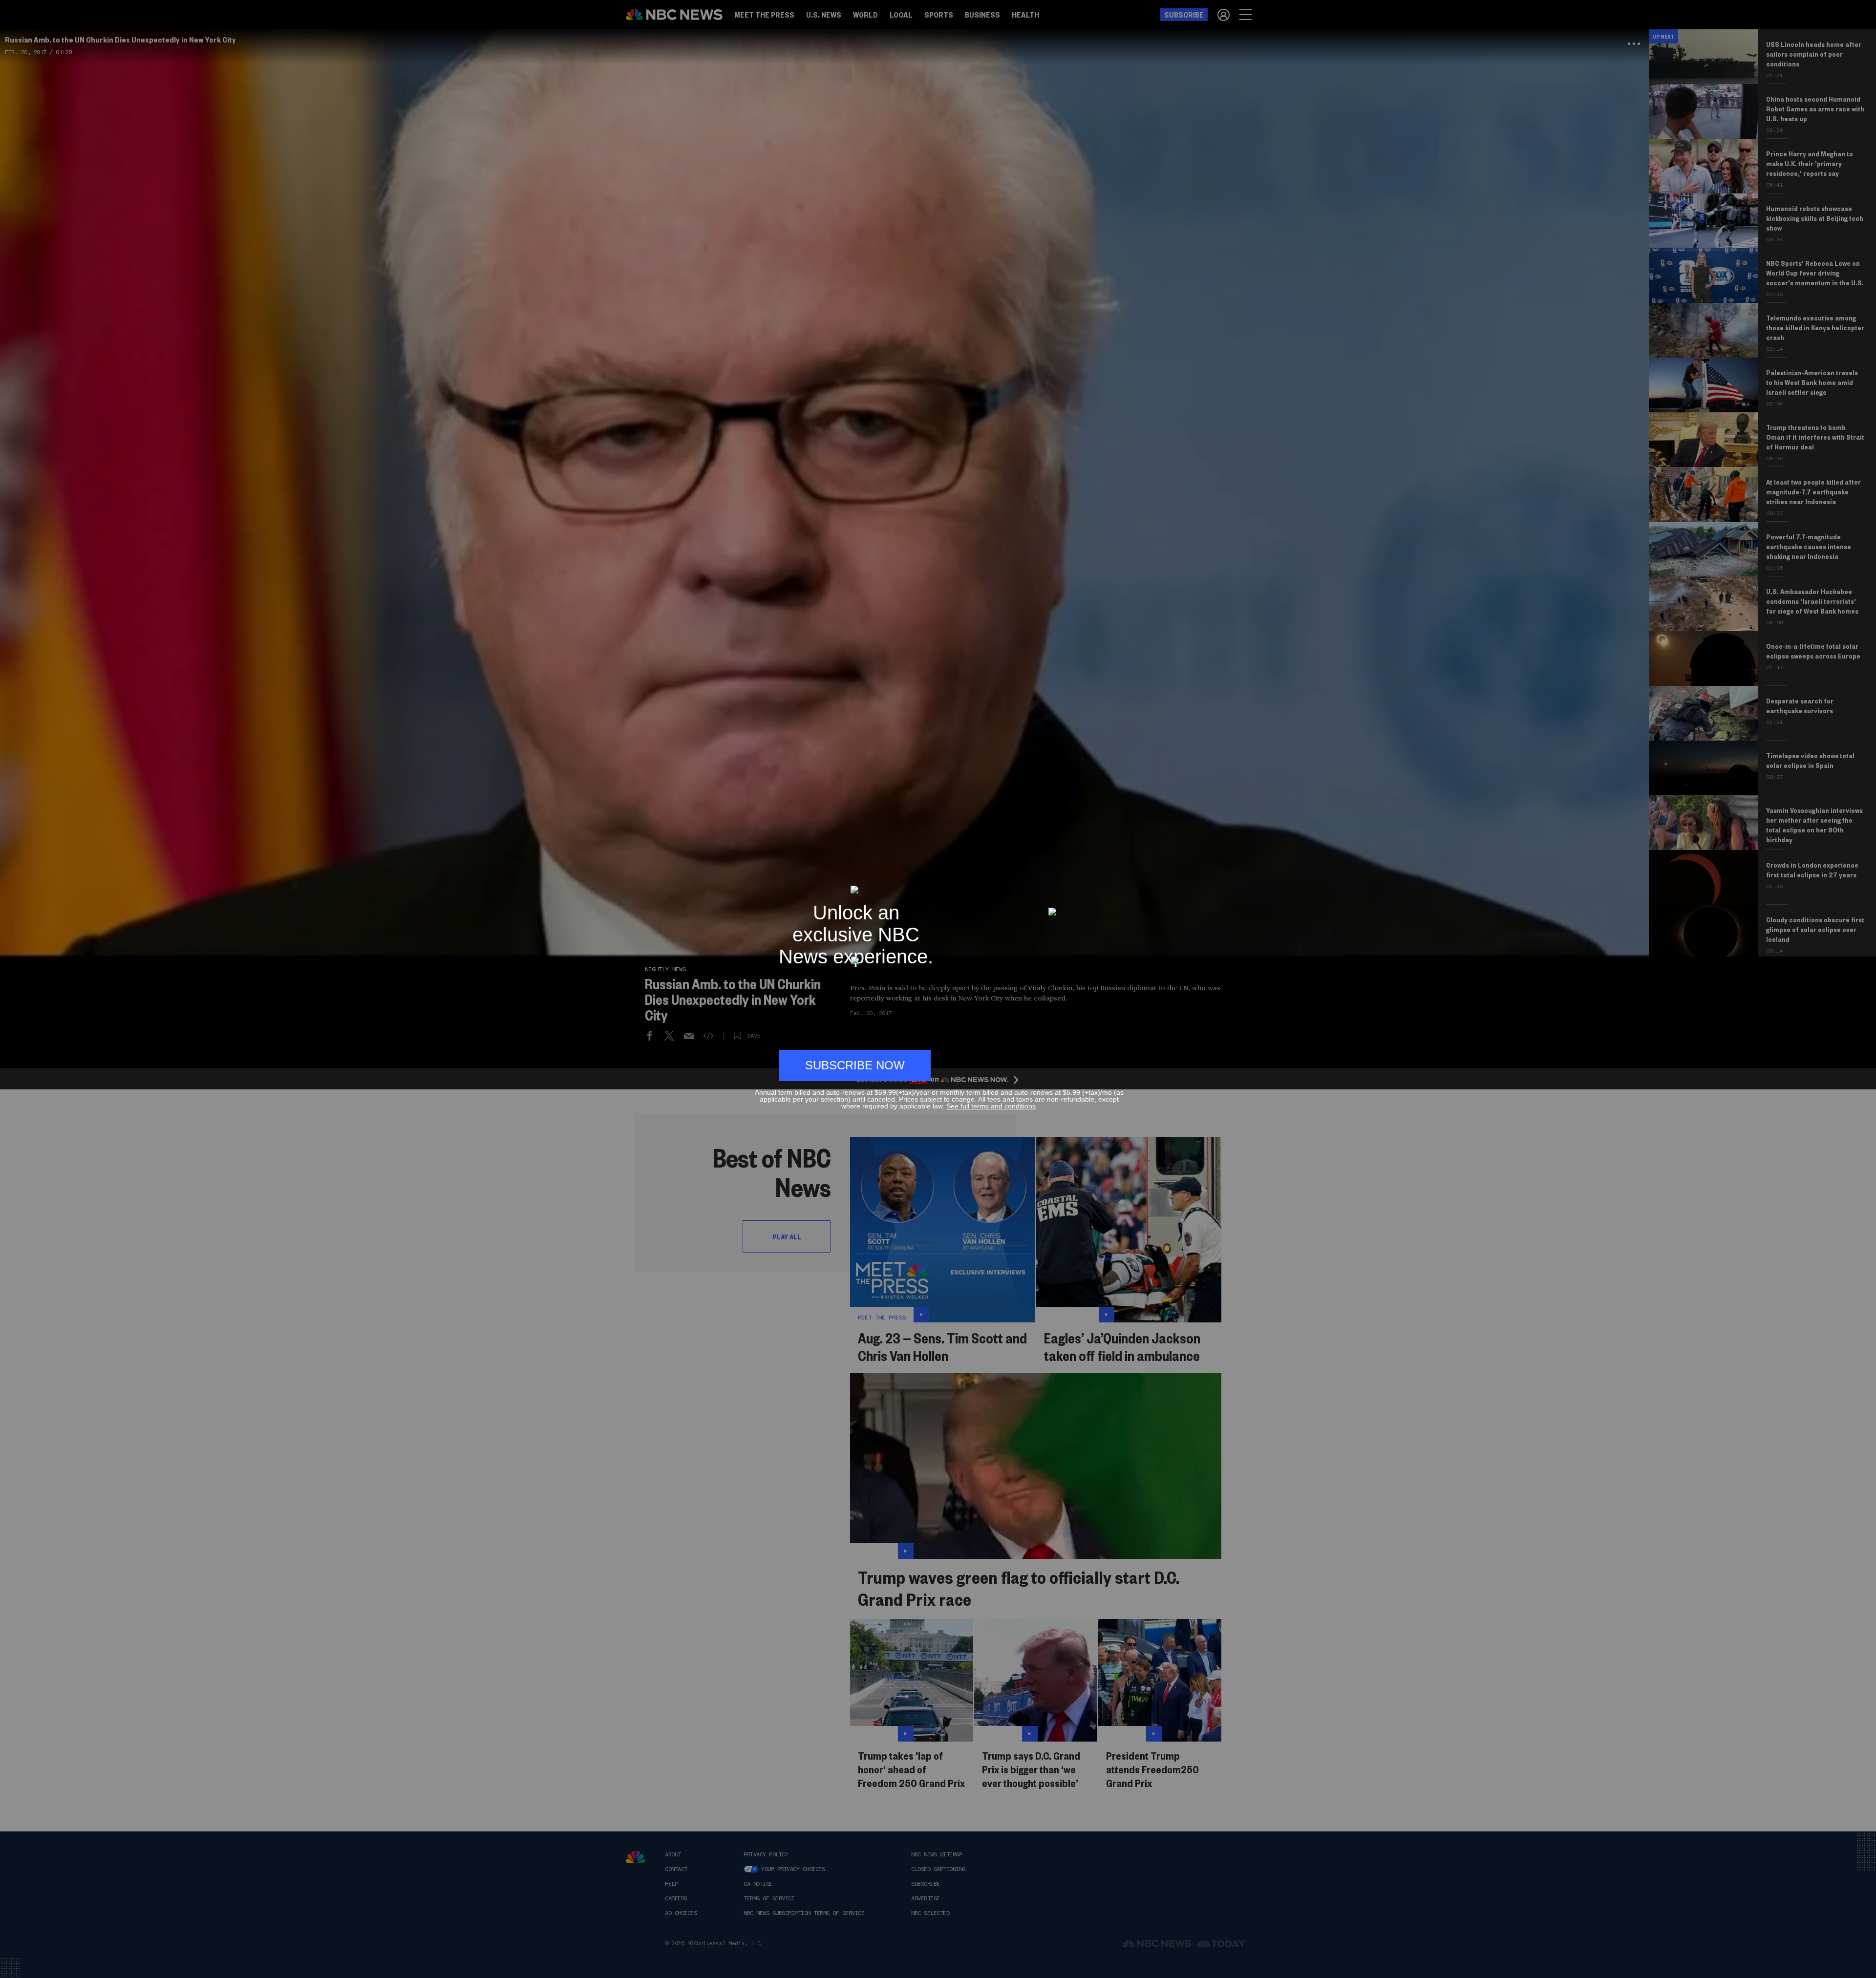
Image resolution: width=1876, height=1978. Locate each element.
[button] (1120, 881)
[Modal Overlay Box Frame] (938, 989)
